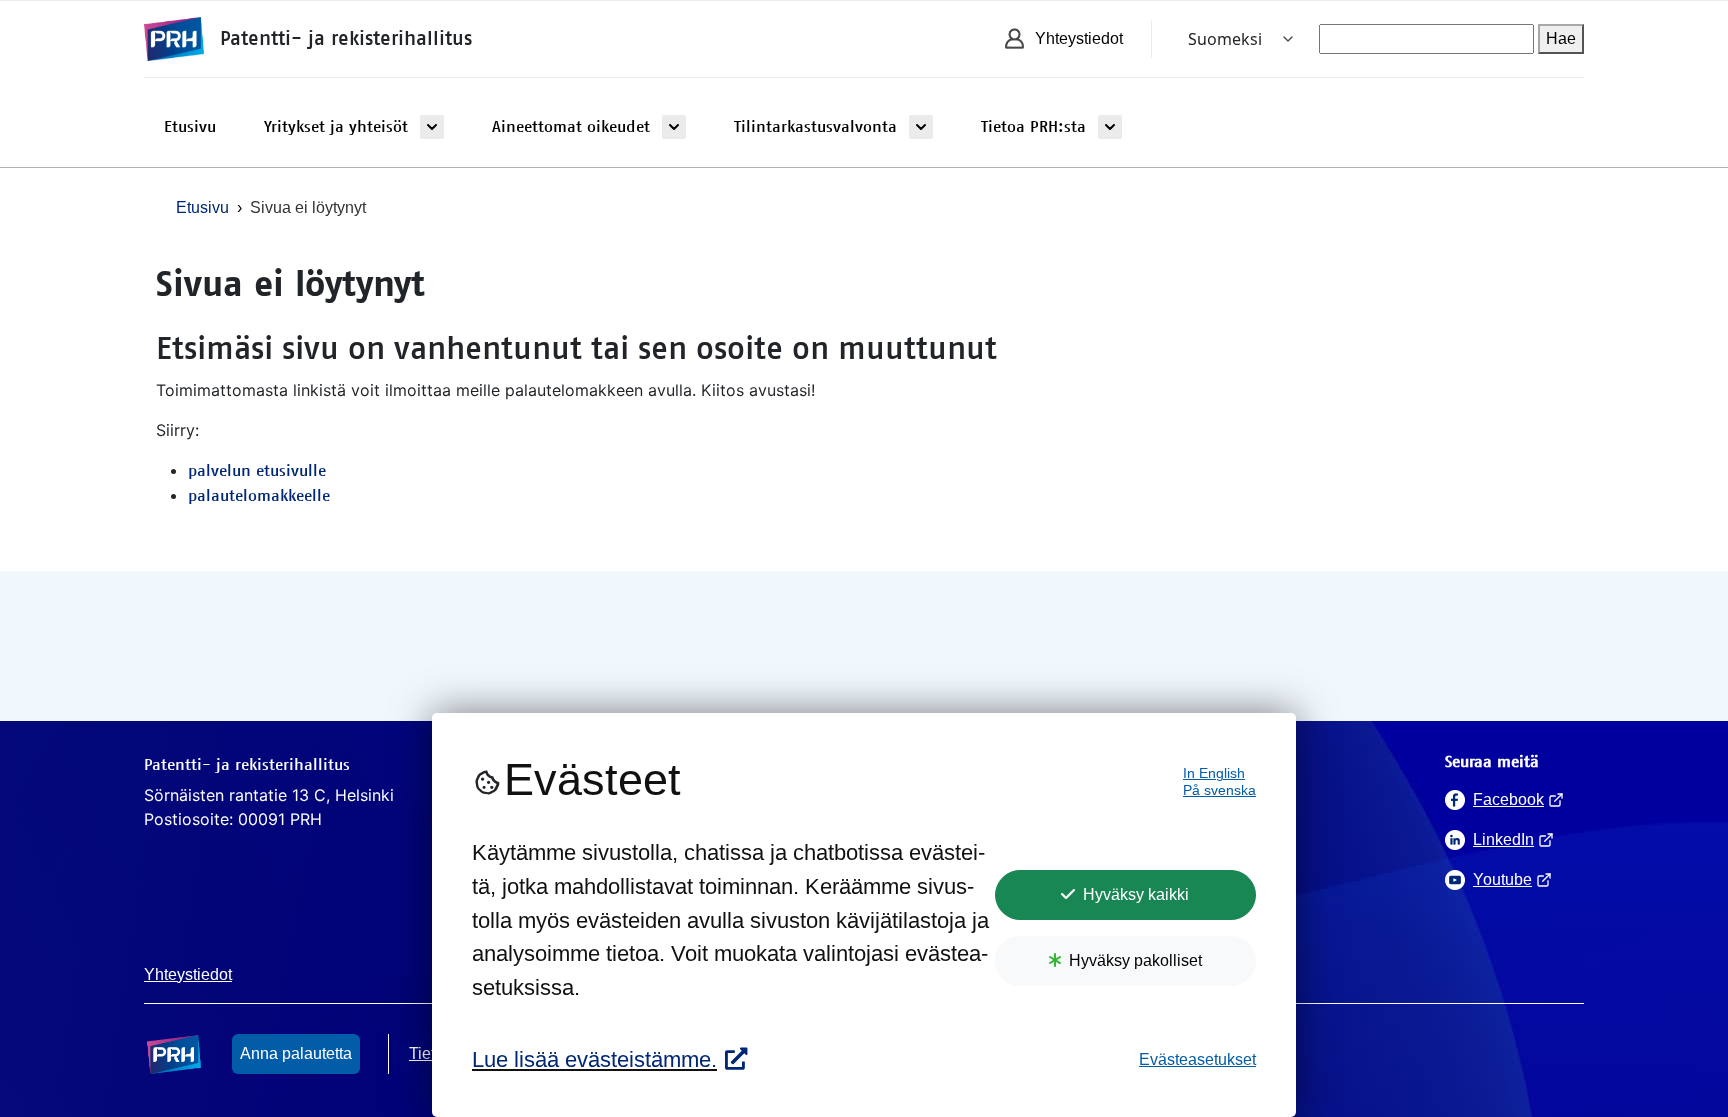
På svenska (1219, 790)
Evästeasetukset (1197, 1059)
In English (1214, 773)
